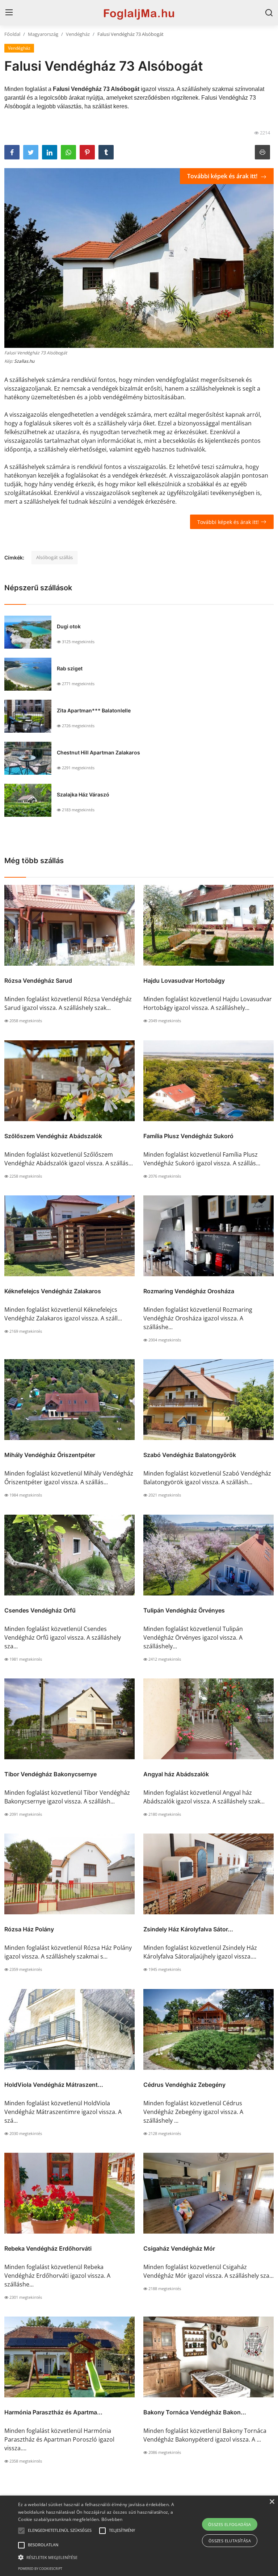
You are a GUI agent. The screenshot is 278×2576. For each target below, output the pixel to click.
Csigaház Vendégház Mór (179, 2248)
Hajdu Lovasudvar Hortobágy (184, 981)
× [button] (272, 2502)
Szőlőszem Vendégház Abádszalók (53, 1136)
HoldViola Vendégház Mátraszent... (54, 2085)
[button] (21, 2531)
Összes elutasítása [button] (230, 2541)
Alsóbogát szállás (54, 557)
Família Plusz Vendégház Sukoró (188, 1136)
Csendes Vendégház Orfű (40, 1610)
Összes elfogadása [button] (230, 2524)
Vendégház (78, 34)
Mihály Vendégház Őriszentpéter (50, 1455)
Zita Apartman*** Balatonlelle (94, 710)
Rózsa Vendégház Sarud (38, 981)
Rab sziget (70, 668)
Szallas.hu (24, 361)
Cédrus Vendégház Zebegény (184, 2085)
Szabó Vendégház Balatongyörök (190, 1455)
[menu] (9, 13)
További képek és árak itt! (223, 176)
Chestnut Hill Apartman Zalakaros (98, 752)
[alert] (139, 2536)
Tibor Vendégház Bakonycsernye (50, 1774)
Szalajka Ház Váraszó (83, 794)
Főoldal (12, 34)
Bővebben (112, 2519)
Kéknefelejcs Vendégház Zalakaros (53, 1291)
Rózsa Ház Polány (29, 1929)
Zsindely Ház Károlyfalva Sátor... (188, 1929)
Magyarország (43, 34)
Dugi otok (69, 626)
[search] (269, 13)
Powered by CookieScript (40, 2569)
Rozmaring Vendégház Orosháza (189, 1291)
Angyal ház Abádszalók (176, 1774)
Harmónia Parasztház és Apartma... (53, 2412)
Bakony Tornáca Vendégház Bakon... (195, 2412)
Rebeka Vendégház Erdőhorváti (48, 2248)
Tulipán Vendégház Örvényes (184, 1610)
